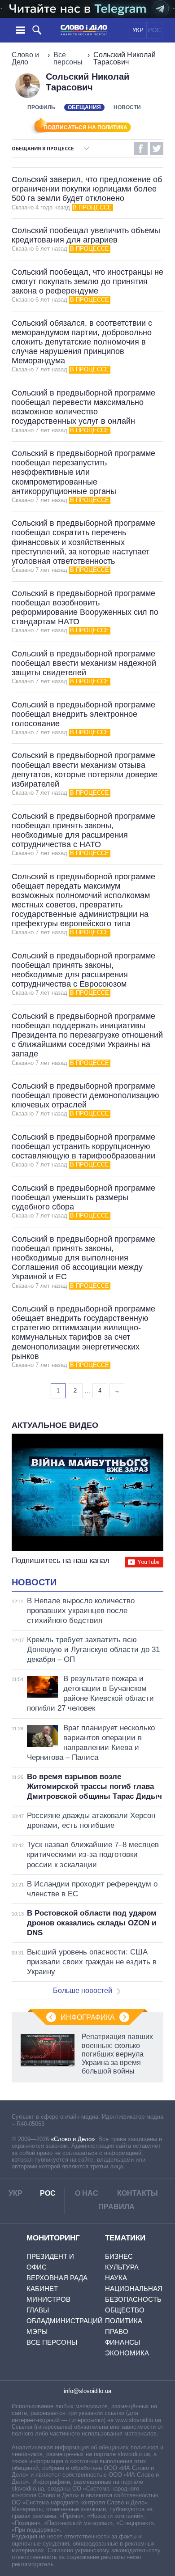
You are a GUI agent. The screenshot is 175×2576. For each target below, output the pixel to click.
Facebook (141, 149)
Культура (122, 2267)
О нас (87, 2193)
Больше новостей (83, 1991)
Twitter (157, 149)
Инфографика (88, 2017)
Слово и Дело (25, 58)
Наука (116, 2278)
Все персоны (68, 58)
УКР (138, 30)
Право (117, 2331)
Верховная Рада (57, 2278)
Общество (125, 2310)
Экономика (127, 2353)
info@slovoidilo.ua (87, 2391)
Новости (127, 107)
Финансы (122, 2342)
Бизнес (119, 2256)
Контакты (138, 2193)
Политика (124, 2321)
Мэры (37, 2331)
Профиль (41, 107)
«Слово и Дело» (73, 2139)
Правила (116, 2207)
